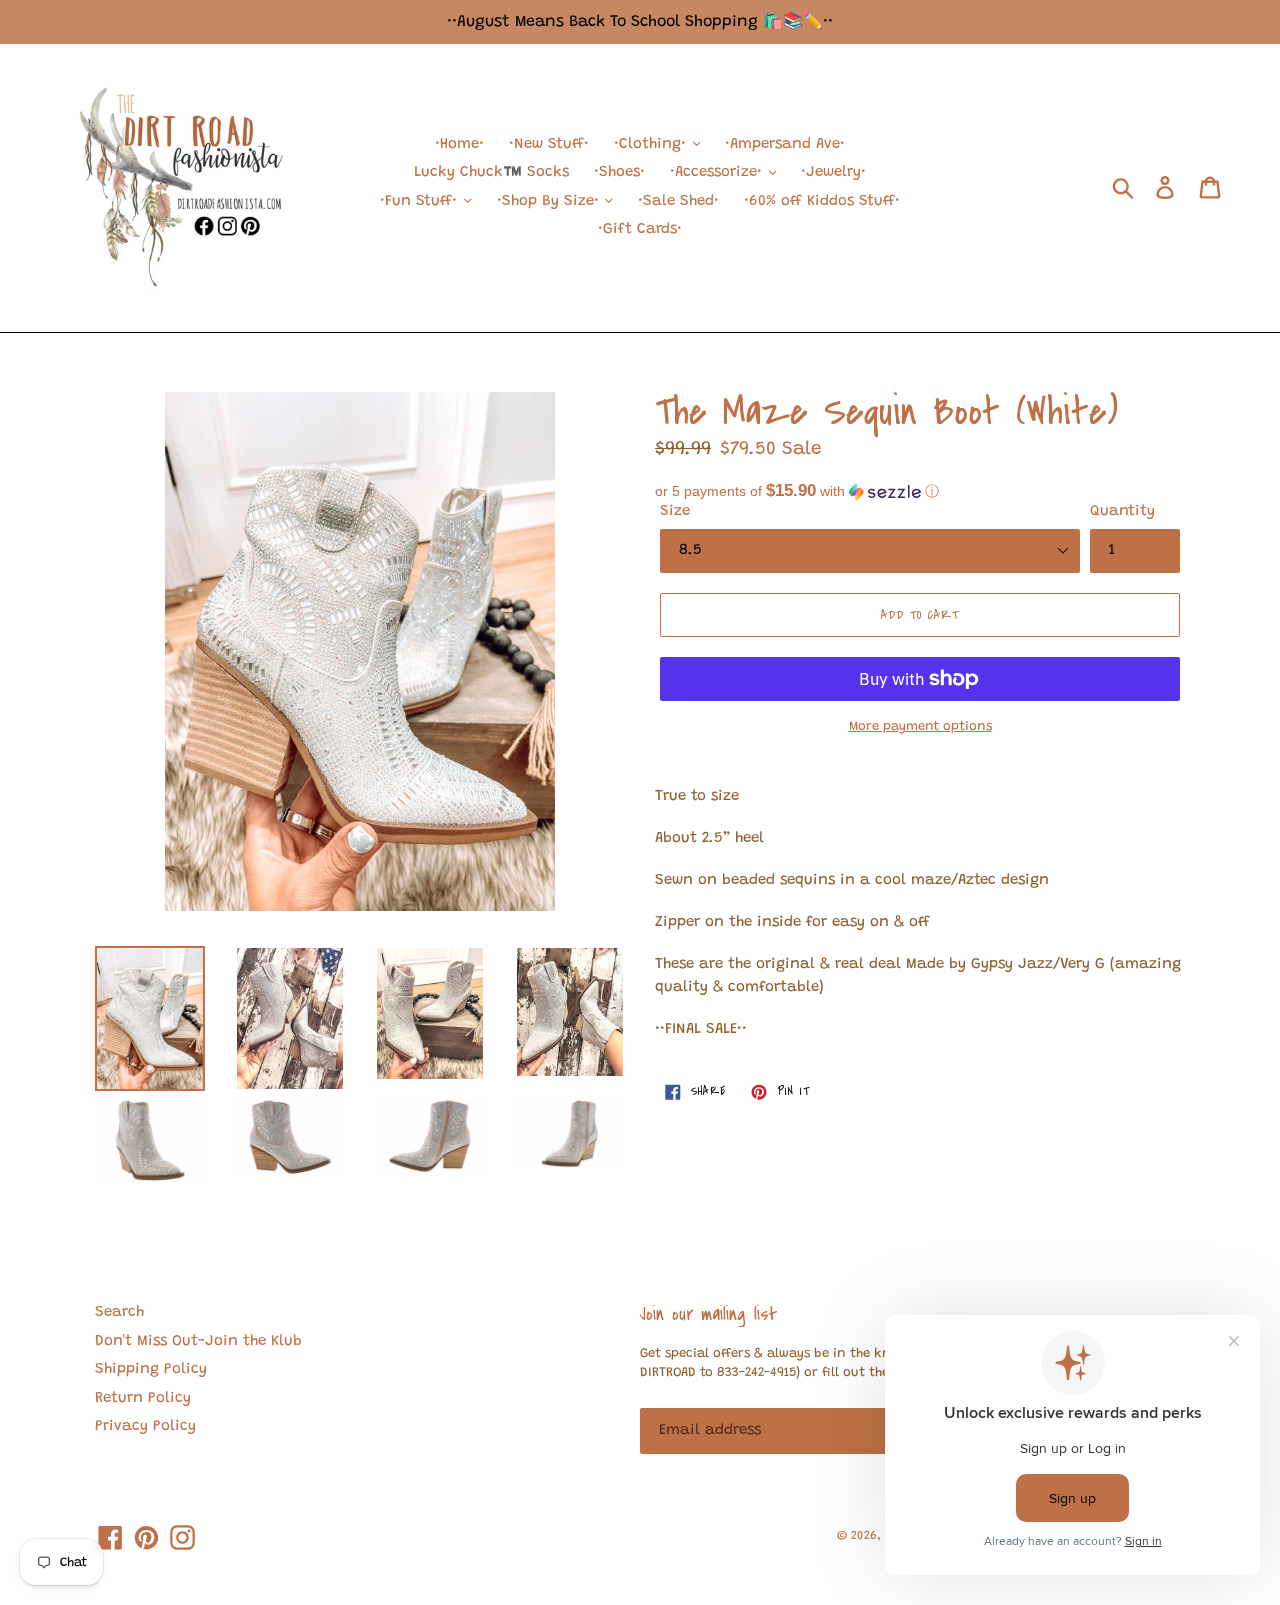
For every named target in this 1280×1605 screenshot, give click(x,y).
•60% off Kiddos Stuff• (822, 201)
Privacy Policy (145, 1426)
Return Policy (143, 1398)
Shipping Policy (151, 1369)
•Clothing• (652, 144)
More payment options (920, 726)
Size (675, 511)
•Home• (459, 144)
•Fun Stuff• (421, 201)
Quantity (1122, 511)
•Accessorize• (718, 172)
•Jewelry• (833, 172)
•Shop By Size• (550, 201)
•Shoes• (619, 172)
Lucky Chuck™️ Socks (491, 172)
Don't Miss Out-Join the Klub (198, 1341)
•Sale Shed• (678, 201)
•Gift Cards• (640, 229)
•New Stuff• (549, 144)
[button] (920, 491)
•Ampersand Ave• (785, 144)
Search (119, 1312)
